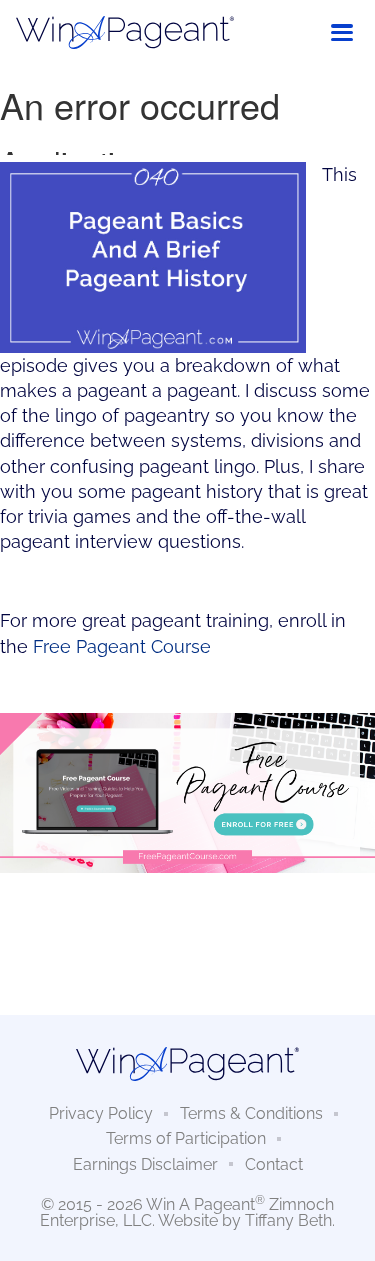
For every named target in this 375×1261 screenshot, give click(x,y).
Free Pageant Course (122, 646)
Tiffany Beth (288, 1220)
